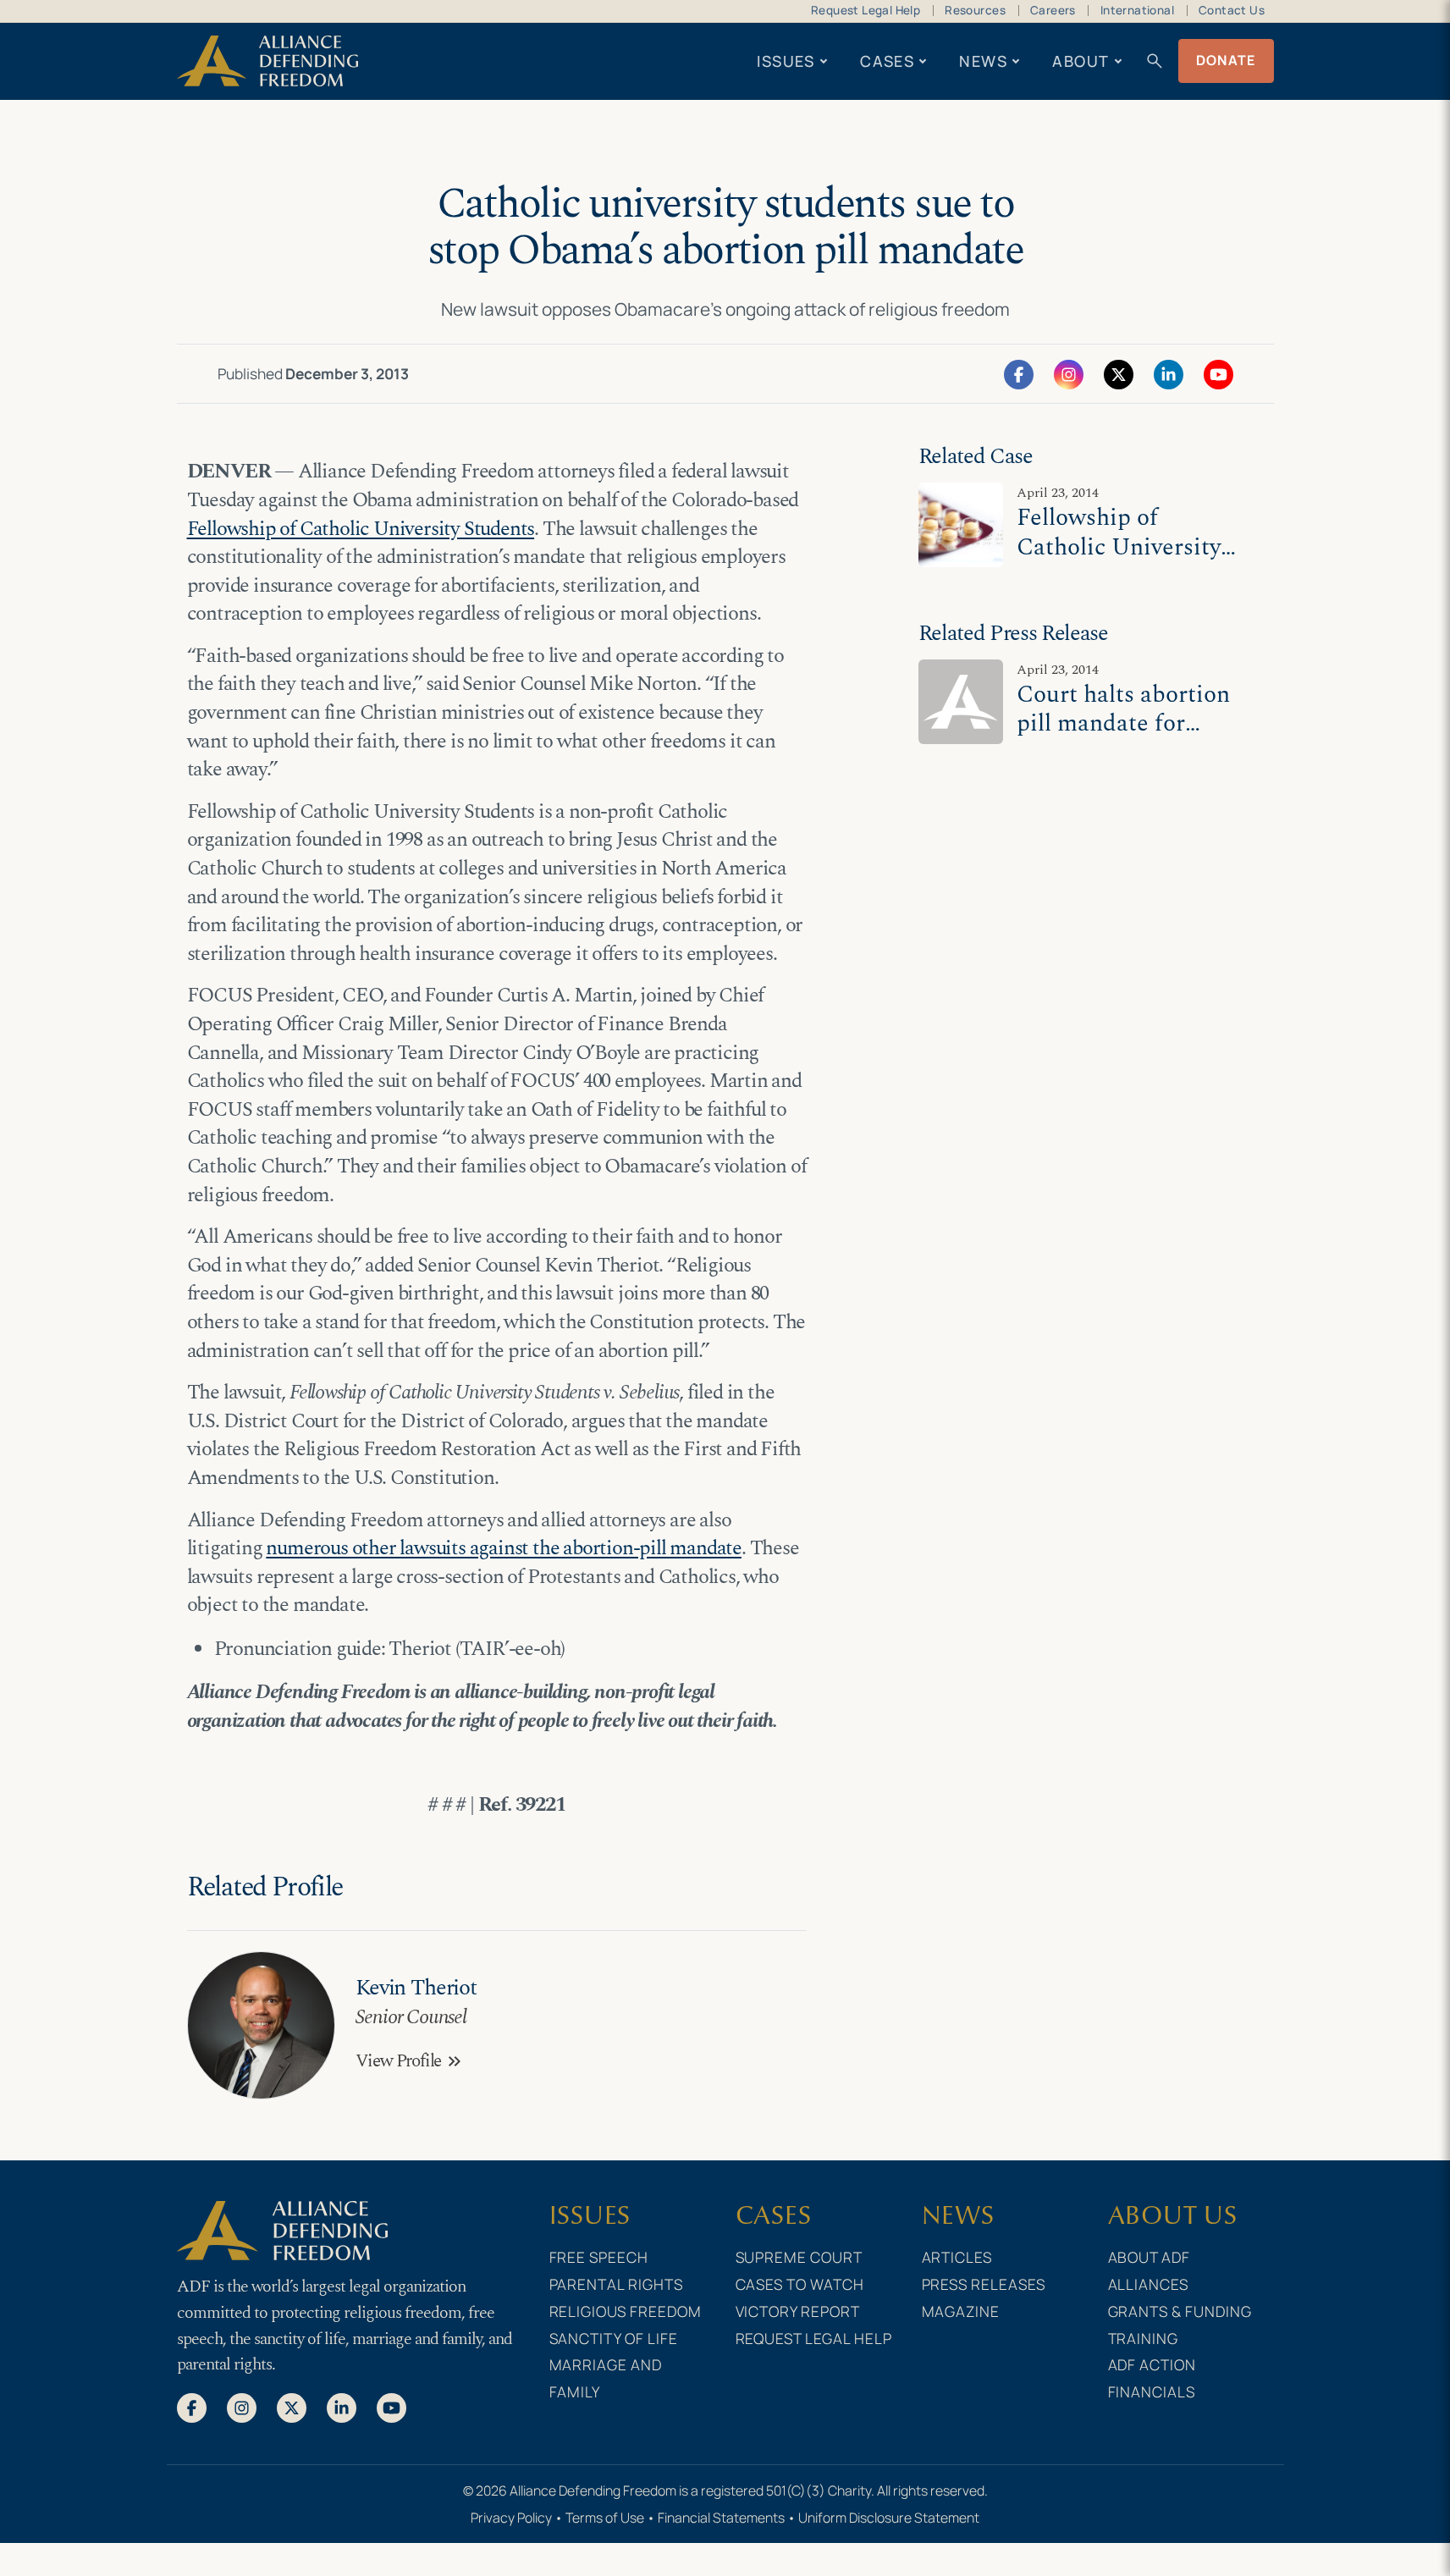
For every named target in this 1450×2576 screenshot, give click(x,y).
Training (1144, 2338)
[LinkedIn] (1169, 373)
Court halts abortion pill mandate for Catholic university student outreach (1123, 739)
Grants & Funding (1180, 2311)
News (983, 61)
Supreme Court (799, 2257)
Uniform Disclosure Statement (889, 2518)
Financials (1152, 2391)
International (1137, 10)
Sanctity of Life (614, 2338)
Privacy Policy (511, 2518)
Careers (1053, 10)
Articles (957, 2257)
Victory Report (798, 2311)
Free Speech (599, 2257)
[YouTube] (1218, 373)
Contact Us (1232, 10)
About (1081, 61)
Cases (887, 61)
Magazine (961, 2311)
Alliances (1149, 2284)
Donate (1226, 60)
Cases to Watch (800, 2284)
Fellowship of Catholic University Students (361, 529)
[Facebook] (1019, 373)
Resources (975, 10)
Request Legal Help (866, 10)
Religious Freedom (626, 2311)
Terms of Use (605, 2518)
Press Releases (984, 2284)
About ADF (1150, 2257)
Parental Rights (617, 2284)
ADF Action (1152, 2364)
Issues (786, 61)
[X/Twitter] (1119, 373)
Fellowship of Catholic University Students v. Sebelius (1121, 547)
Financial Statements (721, 2518)
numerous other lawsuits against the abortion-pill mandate (504, 1548)
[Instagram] (1069, 373)
